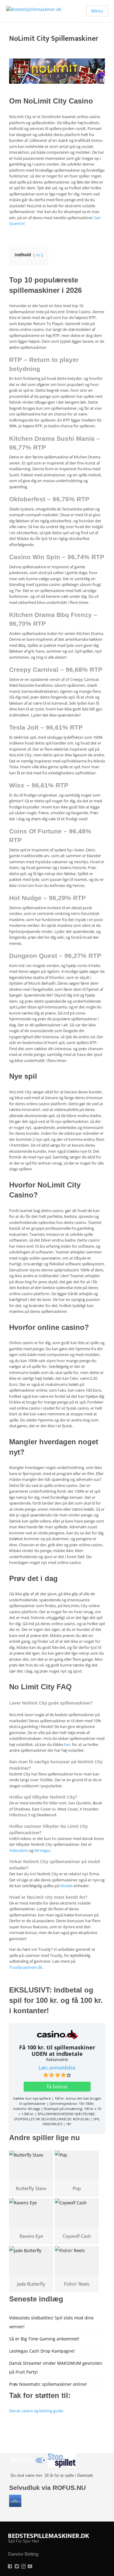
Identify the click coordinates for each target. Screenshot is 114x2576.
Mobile (66, 1886)
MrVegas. (43, 1850)
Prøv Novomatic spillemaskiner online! (48, 2384)
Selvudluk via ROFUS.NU (47, 2488)
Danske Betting (23, 2554)
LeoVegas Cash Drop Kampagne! (42, 2351)
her (67, 1744)
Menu (97, 11)
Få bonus (57, 2087)
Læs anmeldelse (57, 2068)
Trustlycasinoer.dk (26, 1967)
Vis (38, 255)
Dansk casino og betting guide (36, 2411)
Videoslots (19, 1850)
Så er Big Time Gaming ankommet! (44, 2339)
